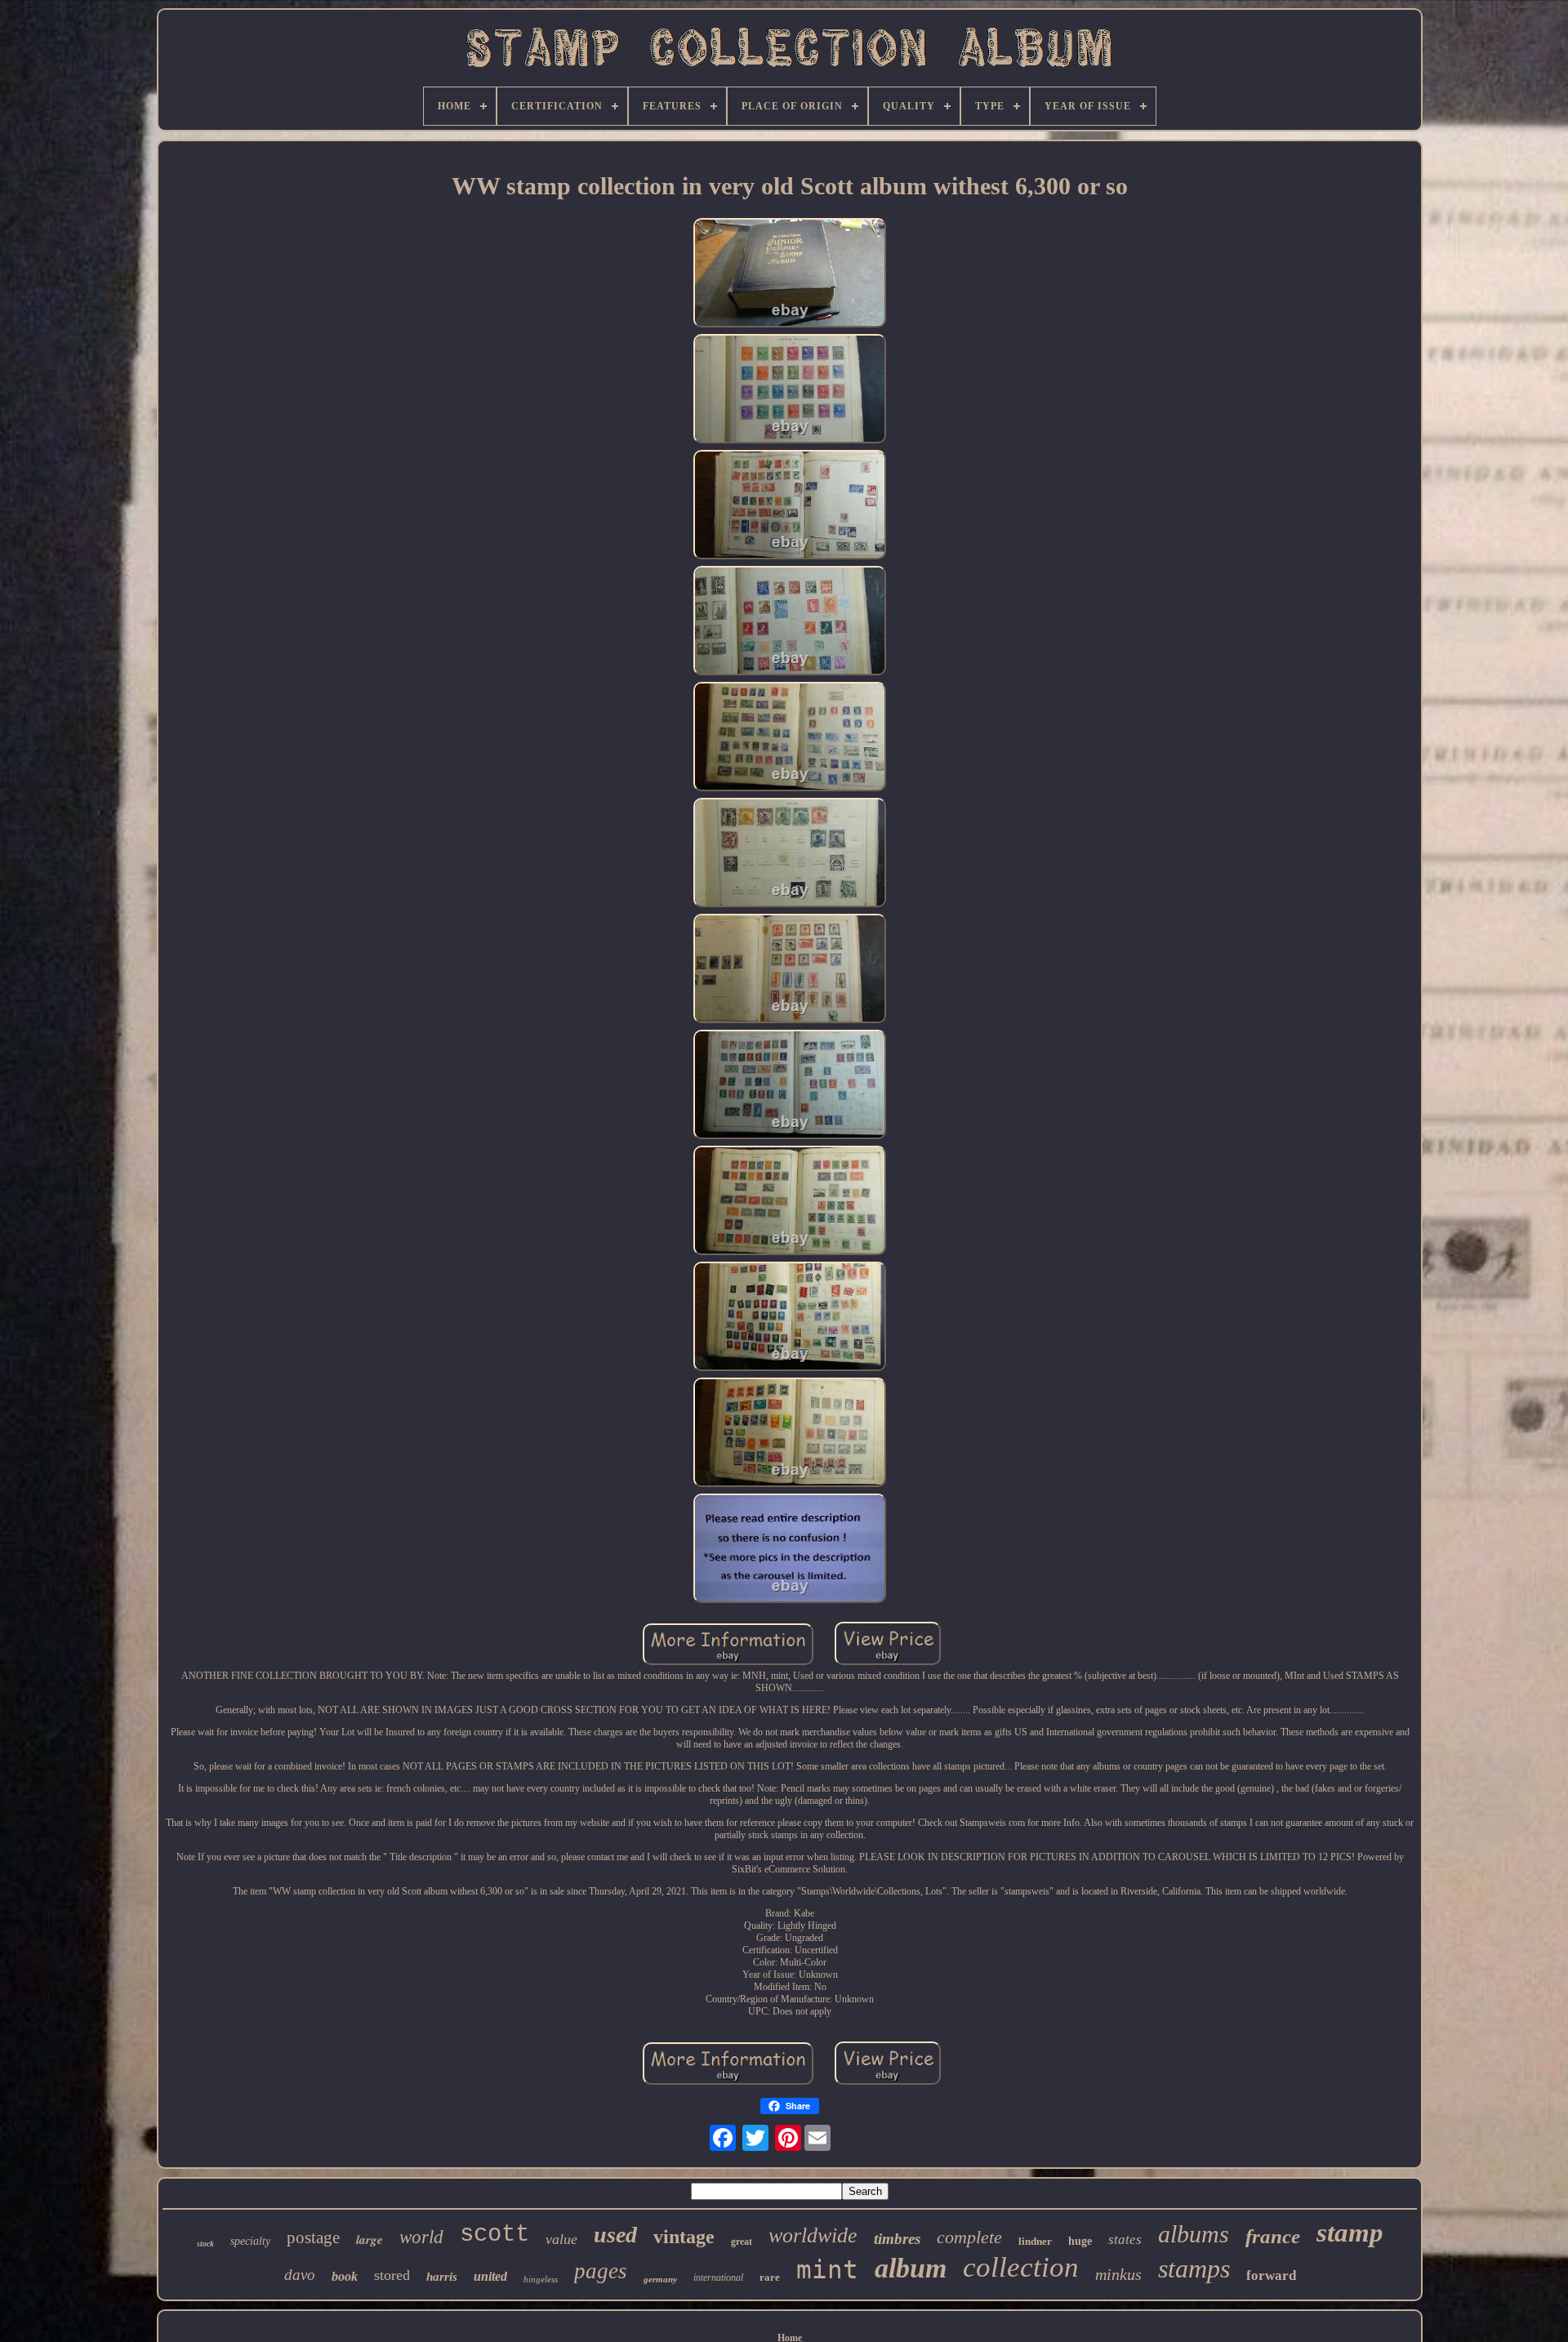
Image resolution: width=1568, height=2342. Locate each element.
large (370, 2240)
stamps (1194, 2269)
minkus (1118, 2274)
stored (392, 2275)
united (490, 2276)
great (742, 2242)
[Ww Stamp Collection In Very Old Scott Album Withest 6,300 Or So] (790, 274)
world (421, 2237)
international (718, 2277)
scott (494, 2235)
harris (442, 2277)
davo (300, 2275)
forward (1271, 2275)
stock (205, 2244)
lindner (1035, 2241)
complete (969, 2237)
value (561, 2239)
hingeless (541, 2279)
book (345, 2276)
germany (660, 2279)
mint (827, 2269)
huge (1080, 2241)
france (1273, 2236)
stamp (1350, 2233)
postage (313, 2237)
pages (601, 2271)
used (615, 2235)
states (1125, 2240)
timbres (897, 2239)
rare (770, 2277)
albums (1194, 2234)
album (911, 2268)
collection (1021, 2267)
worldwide (813, 2235)
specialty (250, 2241)
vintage (684, 2237)
